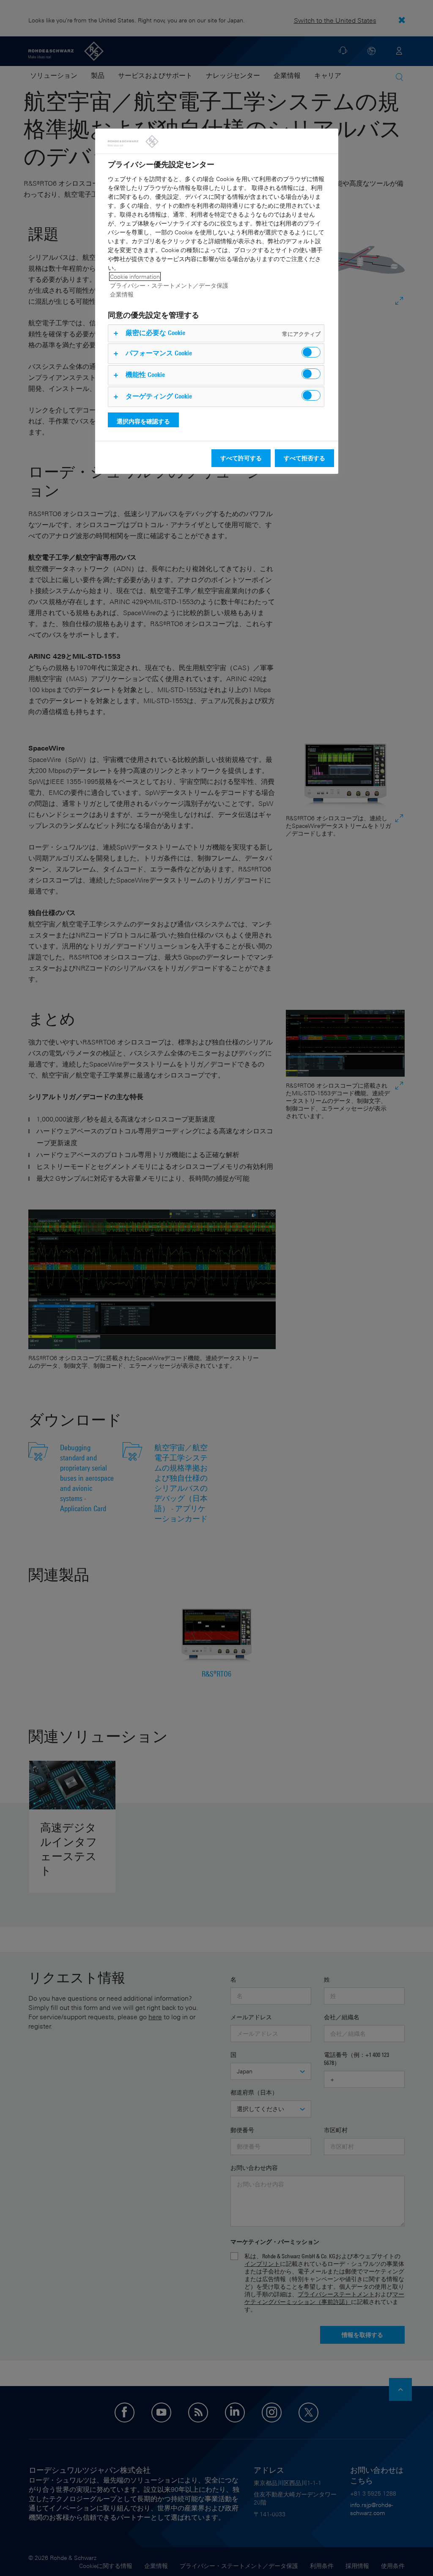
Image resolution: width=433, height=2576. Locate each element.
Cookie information (135, 276)
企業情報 (122, 294)
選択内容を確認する (143, 421)
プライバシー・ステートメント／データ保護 (169, 285)
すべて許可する (241, 458)
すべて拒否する (304, 458)
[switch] (311, 352)
